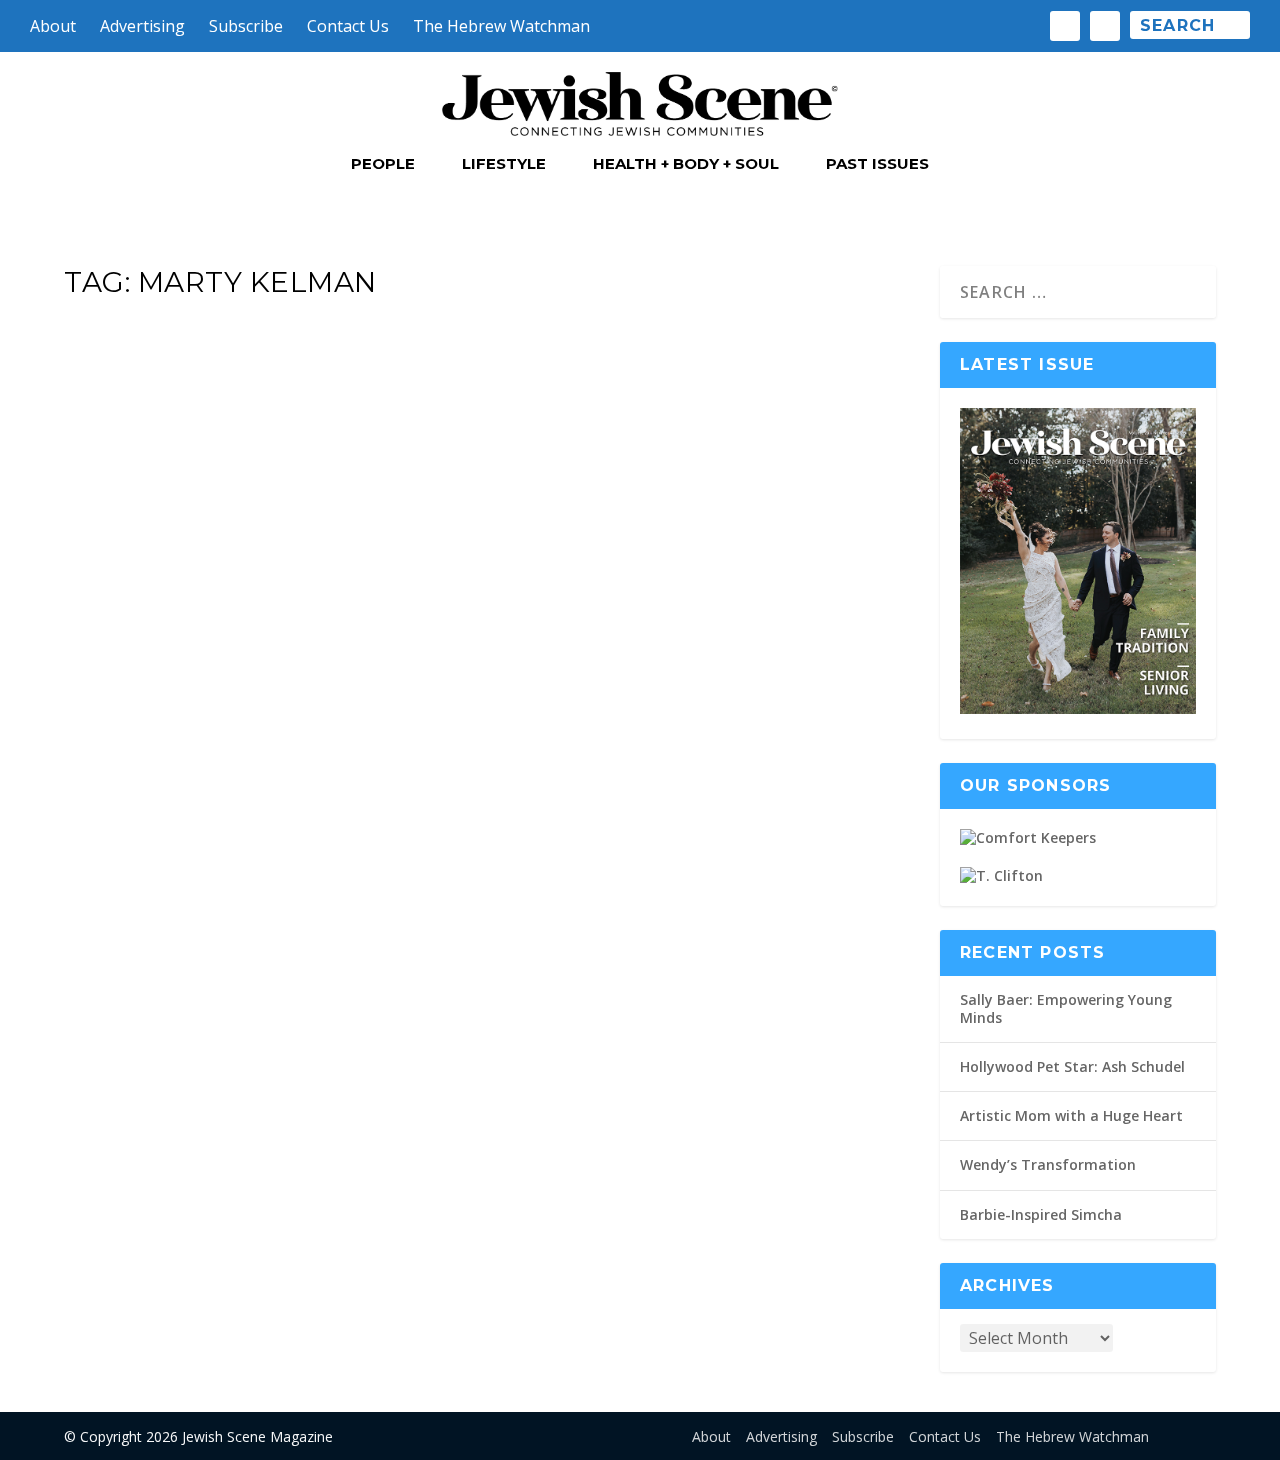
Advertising (142, 26)
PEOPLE (383, 164)
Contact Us (348, 26)
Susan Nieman (141, 932)
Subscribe (246, 26)
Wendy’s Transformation (1048, 1164)
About (53, 26)
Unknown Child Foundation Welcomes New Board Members (451, 879)
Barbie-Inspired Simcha (1041, 1214)
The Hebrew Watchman (501, 26)
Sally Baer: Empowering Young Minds (1066, 1008)
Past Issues (877, 164)
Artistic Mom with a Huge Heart (1071, 1115)
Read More (147, 1070)
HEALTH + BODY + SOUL (686, 164)
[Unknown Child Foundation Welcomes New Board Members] (490, 570)
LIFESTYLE (504, 164)
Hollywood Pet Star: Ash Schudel (1072, 1066)
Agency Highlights (325, 932)
